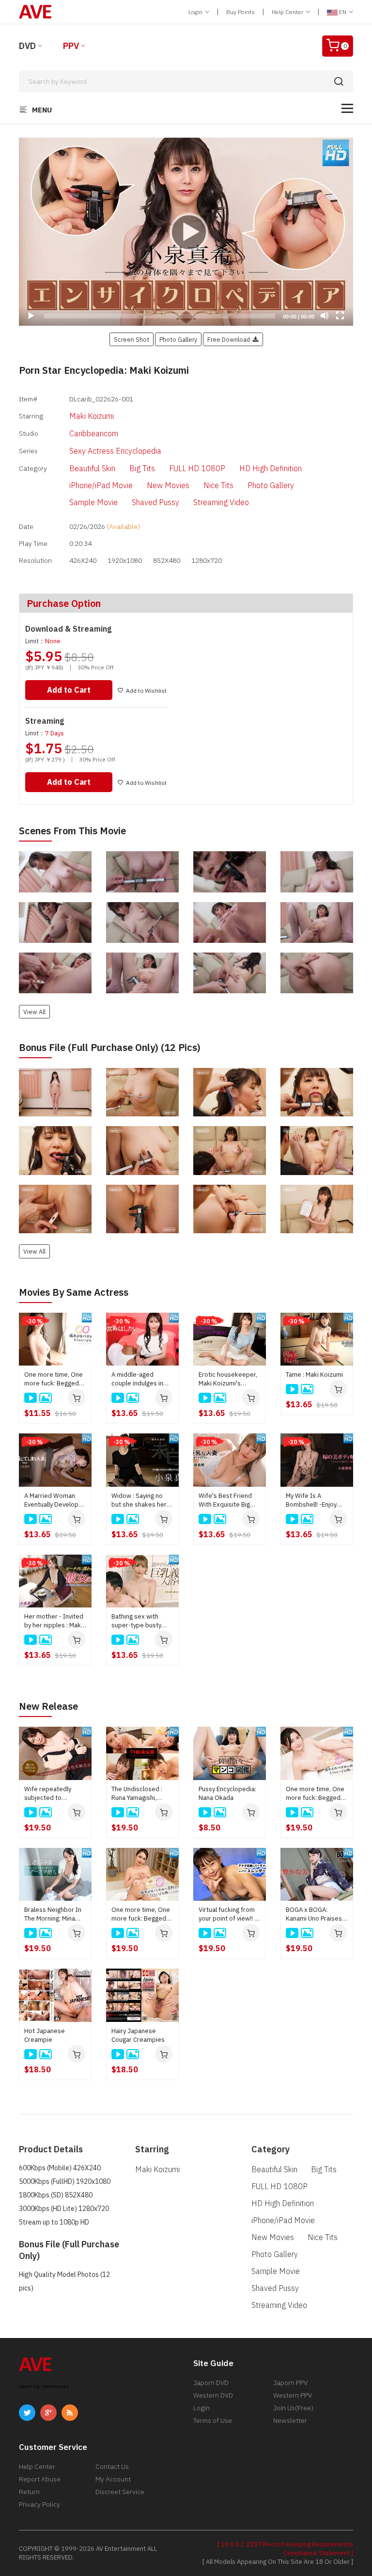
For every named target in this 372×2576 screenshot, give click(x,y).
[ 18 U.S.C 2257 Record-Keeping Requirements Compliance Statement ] (285, 2549)
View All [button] (34, 1012)
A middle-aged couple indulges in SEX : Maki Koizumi (138, 1379)
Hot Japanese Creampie (45, 2035)
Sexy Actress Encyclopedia (115, 451)
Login (196, 12)
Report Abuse (40, 2479)
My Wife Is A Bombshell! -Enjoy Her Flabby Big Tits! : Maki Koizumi (315, 1500)
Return (29, 2492)
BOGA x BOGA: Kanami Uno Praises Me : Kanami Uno (314, 1914)
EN (343, 12)
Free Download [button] (230, 339)
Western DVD (213, 2395)
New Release (48, 1706)
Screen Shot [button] (132, 339)
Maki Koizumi (92, 416)
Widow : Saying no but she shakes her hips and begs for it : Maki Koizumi (141, 1500)
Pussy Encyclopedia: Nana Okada (227, 1793)
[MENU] (347, 108)
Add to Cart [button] (69, 690)
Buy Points (240, 12)
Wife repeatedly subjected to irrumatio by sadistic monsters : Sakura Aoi (54, 1794)
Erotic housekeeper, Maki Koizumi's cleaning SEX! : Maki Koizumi (228, 1379)
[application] (186, 232)
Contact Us (112, 2466)
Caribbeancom (94, 433)
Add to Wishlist (146, 691)
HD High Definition (271, 468)
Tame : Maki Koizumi (314, 1375)
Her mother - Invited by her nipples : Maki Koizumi (54, 1621)
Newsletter (290, 2420)
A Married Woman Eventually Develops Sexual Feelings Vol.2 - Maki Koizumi (55, 1500)
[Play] (186, 232)
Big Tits (142, 468)
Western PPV (293, 2395)
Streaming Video (221, 502)
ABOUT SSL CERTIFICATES (44, 2387)
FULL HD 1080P (197, 468)
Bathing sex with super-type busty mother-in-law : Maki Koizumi (140, 1621)
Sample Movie (93, 502)
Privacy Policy (39, 2504)
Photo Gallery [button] (178, 339)
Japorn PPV (290, 2383)
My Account (113, 2479)
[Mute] (325, 316)
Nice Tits (218, 485)
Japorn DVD (211, 2383)
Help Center (288, 12)
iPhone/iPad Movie (101, 485)
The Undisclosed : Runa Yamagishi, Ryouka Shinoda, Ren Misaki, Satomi (141, 1794)
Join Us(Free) (293, 2408)
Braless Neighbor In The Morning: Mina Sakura (53, 1914)
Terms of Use (213, 2420)
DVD (27, 46)
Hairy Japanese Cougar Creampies (138, 2035)
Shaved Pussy (155, 502)
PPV (71, 46)
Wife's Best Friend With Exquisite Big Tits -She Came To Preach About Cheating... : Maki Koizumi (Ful (225, 1500)
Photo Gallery (271, 485)
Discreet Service (120, 2492)
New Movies (168, 485)
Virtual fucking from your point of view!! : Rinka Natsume (227, 1914)
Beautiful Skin (92, 468)
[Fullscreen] (340, 316)
